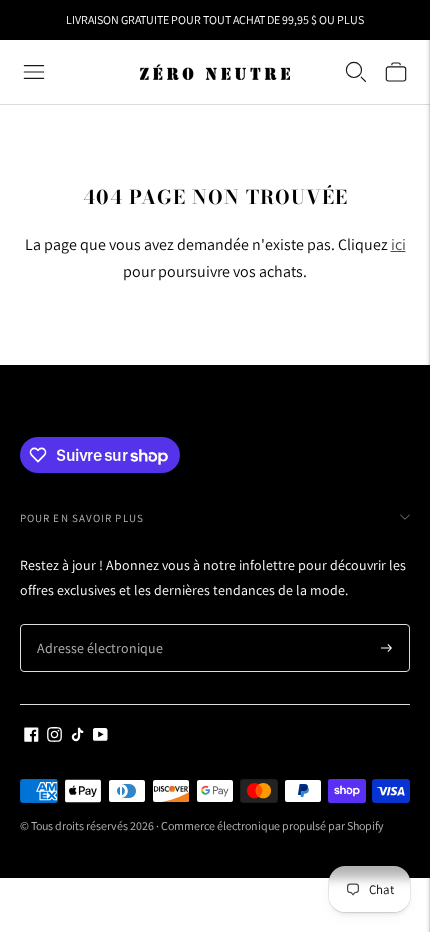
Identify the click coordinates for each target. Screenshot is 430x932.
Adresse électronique (92, 624)
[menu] (34, 72)
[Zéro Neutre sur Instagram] (54, 737)
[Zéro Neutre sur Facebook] (31, 737)
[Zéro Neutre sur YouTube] (100, 737)
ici (398, 244)
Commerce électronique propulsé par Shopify (272, 825)
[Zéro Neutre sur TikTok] (77, 737)
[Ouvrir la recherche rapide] (356, 72)
